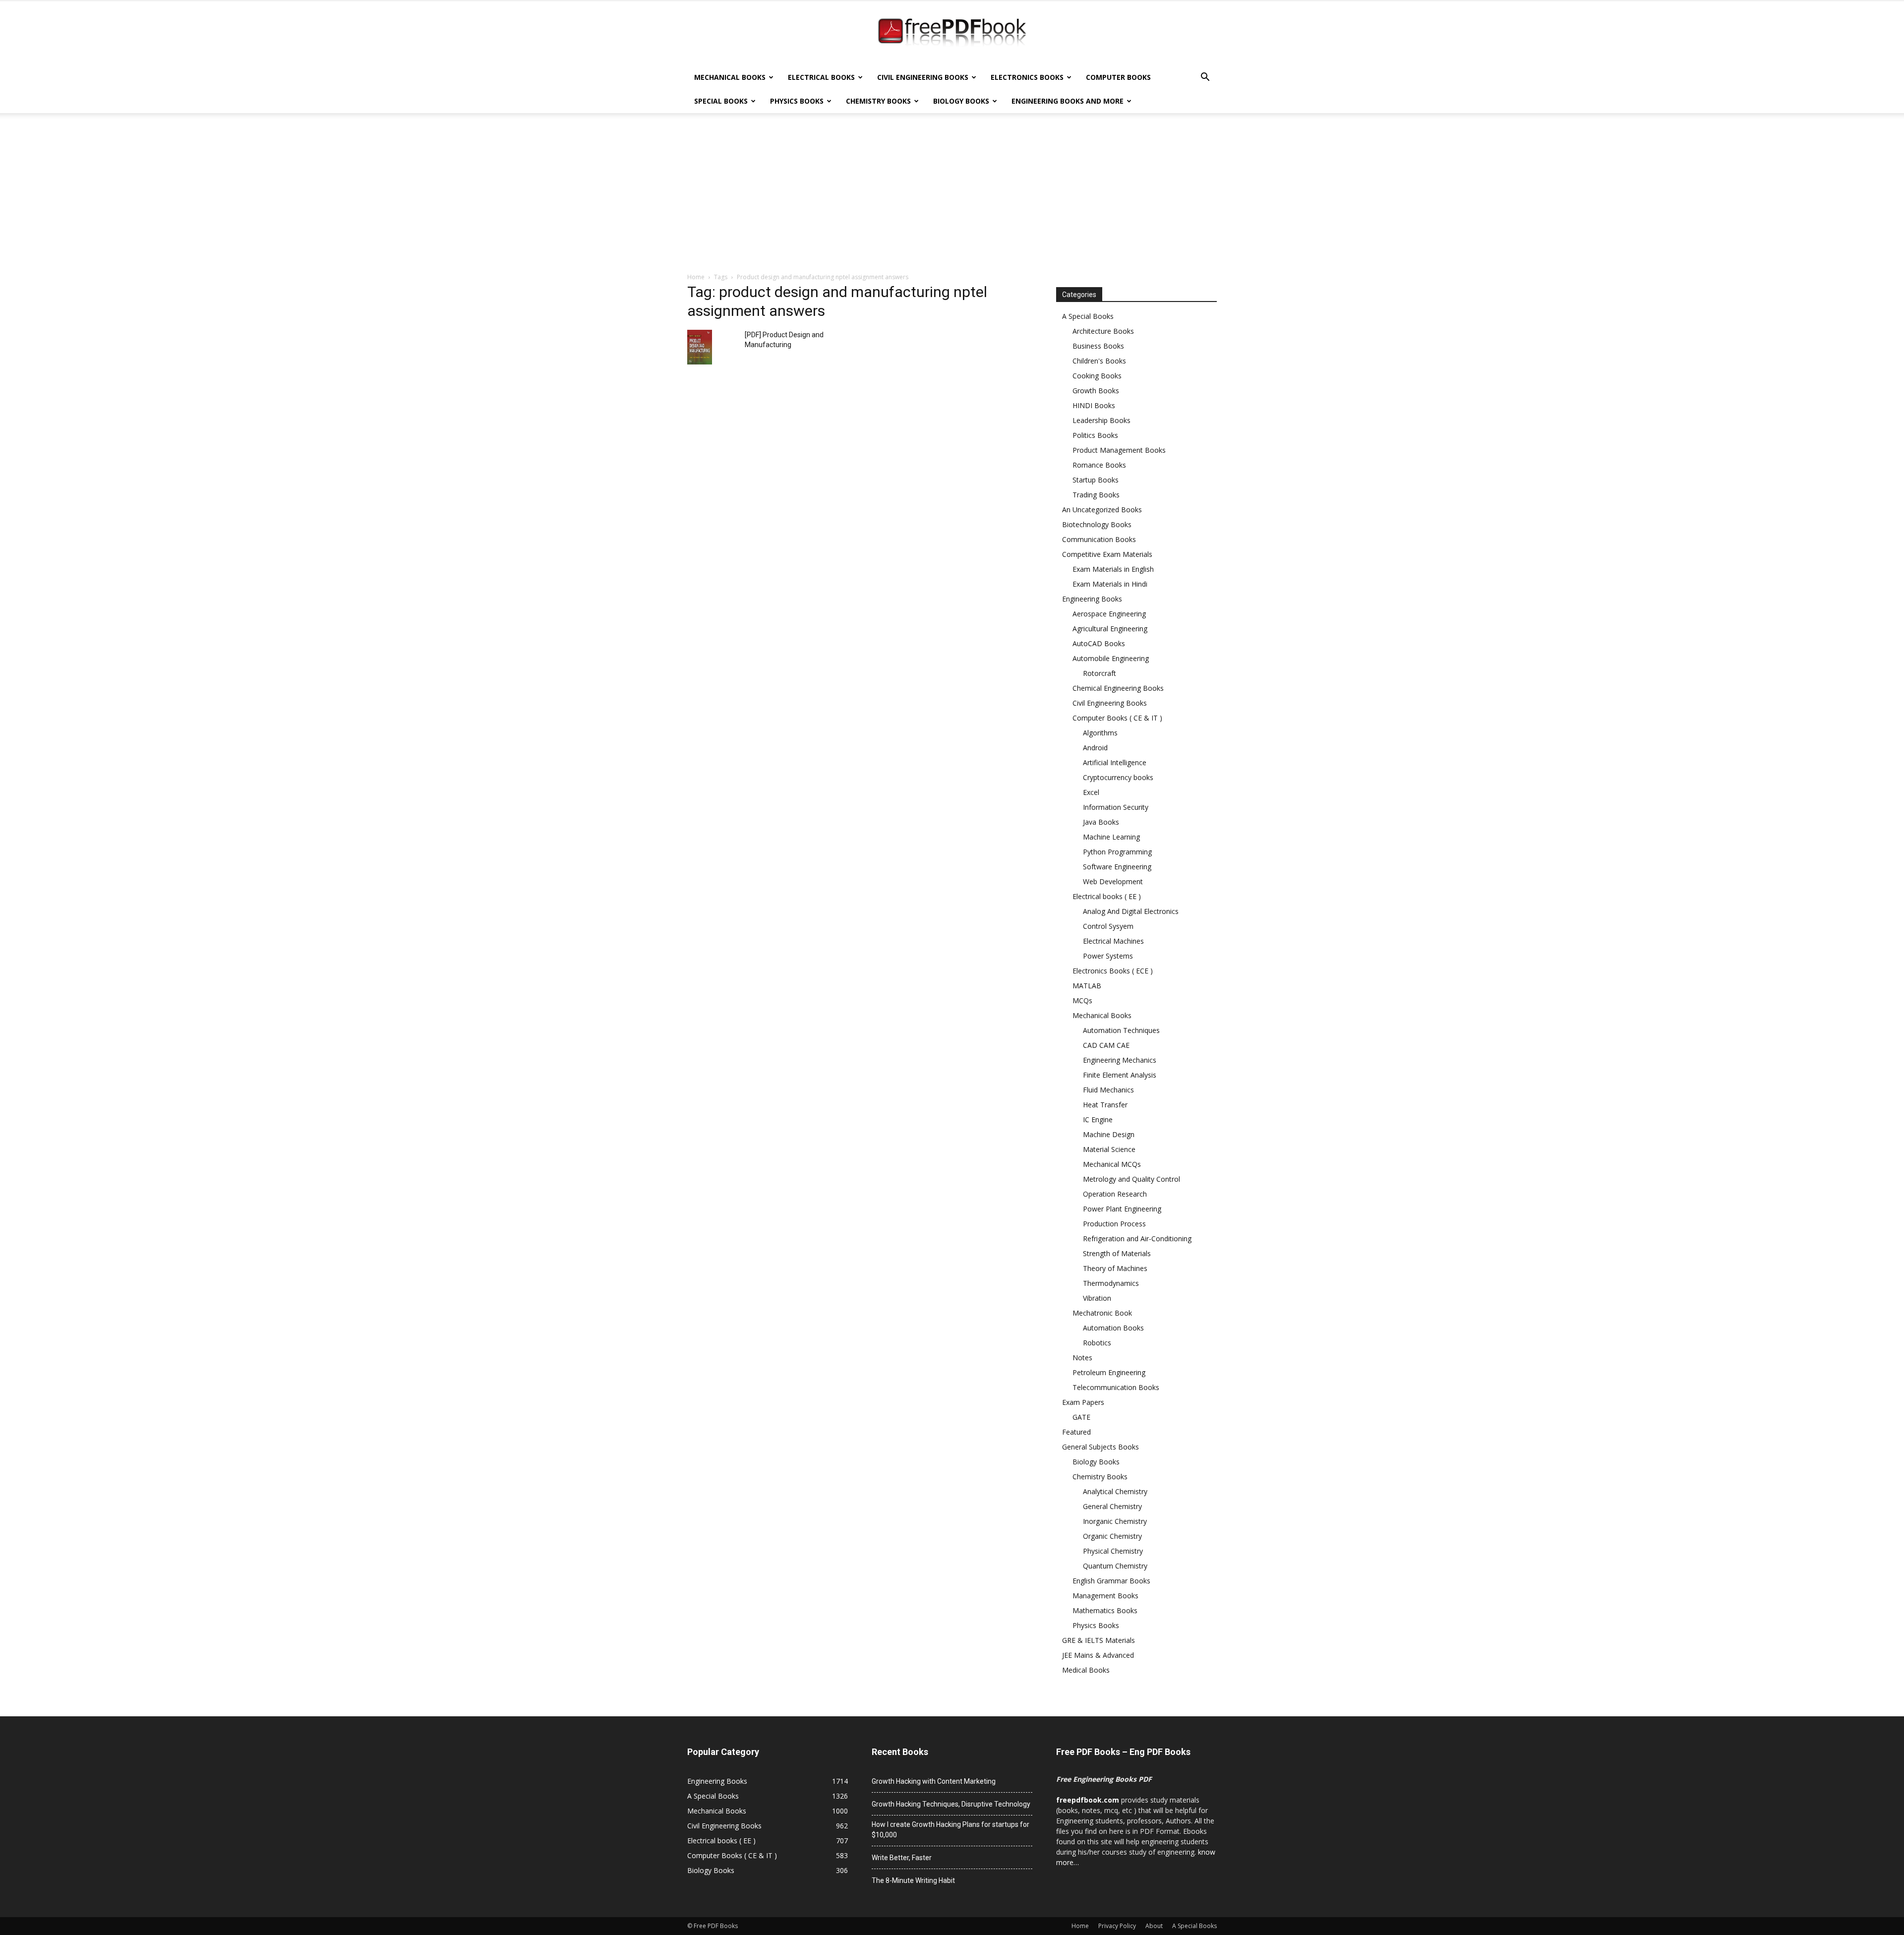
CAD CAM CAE (1106, 1045)
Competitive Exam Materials (1107, 554)
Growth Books (1096, 391)
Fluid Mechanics (1108, 1090)
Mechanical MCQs (1112, 1164)
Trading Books (1096, 495)
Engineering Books (1092, 599)
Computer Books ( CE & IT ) (1117, 718)
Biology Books (961, 101)
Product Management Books (1119, 450)
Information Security (1116, 807)
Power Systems (1108, 956)
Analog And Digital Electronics (1131, 911)
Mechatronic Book (1102, 1313)
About (1154, 1926)
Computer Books (1118, 77)
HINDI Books (1094, 405)
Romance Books (1099, 465)
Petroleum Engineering (1109, 1372)
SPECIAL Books (721, 101)
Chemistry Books (878, 101)
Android (1095, 748)
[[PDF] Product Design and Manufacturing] (700, 347)
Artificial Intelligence (1115, 762)
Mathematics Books (1105, 1610)
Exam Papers (1083, 1402)
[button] (1205, 78)
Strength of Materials (1117, 1253)
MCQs (1082, 1000)
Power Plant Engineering (1122, 1209)
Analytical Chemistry (1115, 1491)
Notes (1082, 1358)
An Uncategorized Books (1102, 510)
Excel (1091, 792)
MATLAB (1087, 986)
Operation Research (1115, 1194)
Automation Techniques (1121, 1030)
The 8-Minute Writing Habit (913, 1880)
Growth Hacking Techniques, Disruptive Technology (951, 1804)
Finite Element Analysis (1120, 1075)
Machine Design (1109, 1134)
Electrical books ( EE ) (1107, 896)
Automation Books (1113, 1328)
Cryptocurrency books (1118, 777)
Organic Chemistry (1112, 1536)
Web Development (1113, 881)
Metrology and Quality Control (1131, 1179)
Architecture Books (1103, 331)
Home (696, 277)
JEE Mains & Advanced (1098, 1655)
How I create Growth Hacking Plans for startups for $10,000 (951, 1830)
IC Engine (1098, 1119)
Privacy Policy (1117, 1926)
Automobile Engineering (1111, 658)
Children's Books (1099, 361)
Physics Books (797, 101)
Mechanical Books (730, 77)
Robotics (1097, 1343)
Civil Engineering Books (923, 77)
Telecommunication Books (1116, 1387)
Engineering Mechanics (1120, 1060)
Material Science (1109, 1149)
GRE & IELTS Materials (1099, 1640)
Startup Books (1096, 480)
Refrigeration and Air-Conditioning (1137, 1239)
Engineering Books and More (1068, 101)
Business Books (1098, 346)
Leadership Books (1101, 420)
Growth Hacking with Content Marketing (934, 1781)
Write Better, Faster (902, 1858)
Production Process (1114, 1224)
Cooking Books (1097, 376)
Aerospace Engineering (1109, 614)
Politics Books (1095, 435)
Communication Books (1099, 539)
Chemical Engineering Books (1118, 688)
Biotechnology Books (1097, 524)
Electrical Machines (1113, 941)
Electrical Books (821, 77)
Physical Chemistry (1113, 1551)
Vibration (1097, 1298)
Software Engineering (1117, 867)
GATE (1081, 1417)
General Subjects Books (1101, 1447)
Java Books (1101, 822)
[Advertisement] (952, 198)
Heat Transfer (1105, 1105)
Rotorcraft (1100, 673)
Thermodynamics (1111, 1283)
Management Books (1105, 1596)
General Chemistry (1112, 1506)
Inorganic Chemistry (1115, 1521)
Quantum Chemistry (1115, 1566)
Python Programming (1117, 852)
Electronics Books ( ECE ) (1113, 971)
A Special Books (1088, 316)
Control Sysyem (1108, 926)
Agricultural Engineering (1110, 629)
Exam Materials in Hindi (1110, 584)
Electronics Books (1027, 77)
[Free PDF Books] (952, 34)
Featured (1076, 1432)
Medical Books (1086, 1670)
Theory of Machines (1115, 1268)
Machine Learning (1111, 837)
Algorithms (1100, 733)
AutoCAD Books (1099, 643)
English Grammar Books (1111, 1581)
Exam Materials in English (1113, 569)
